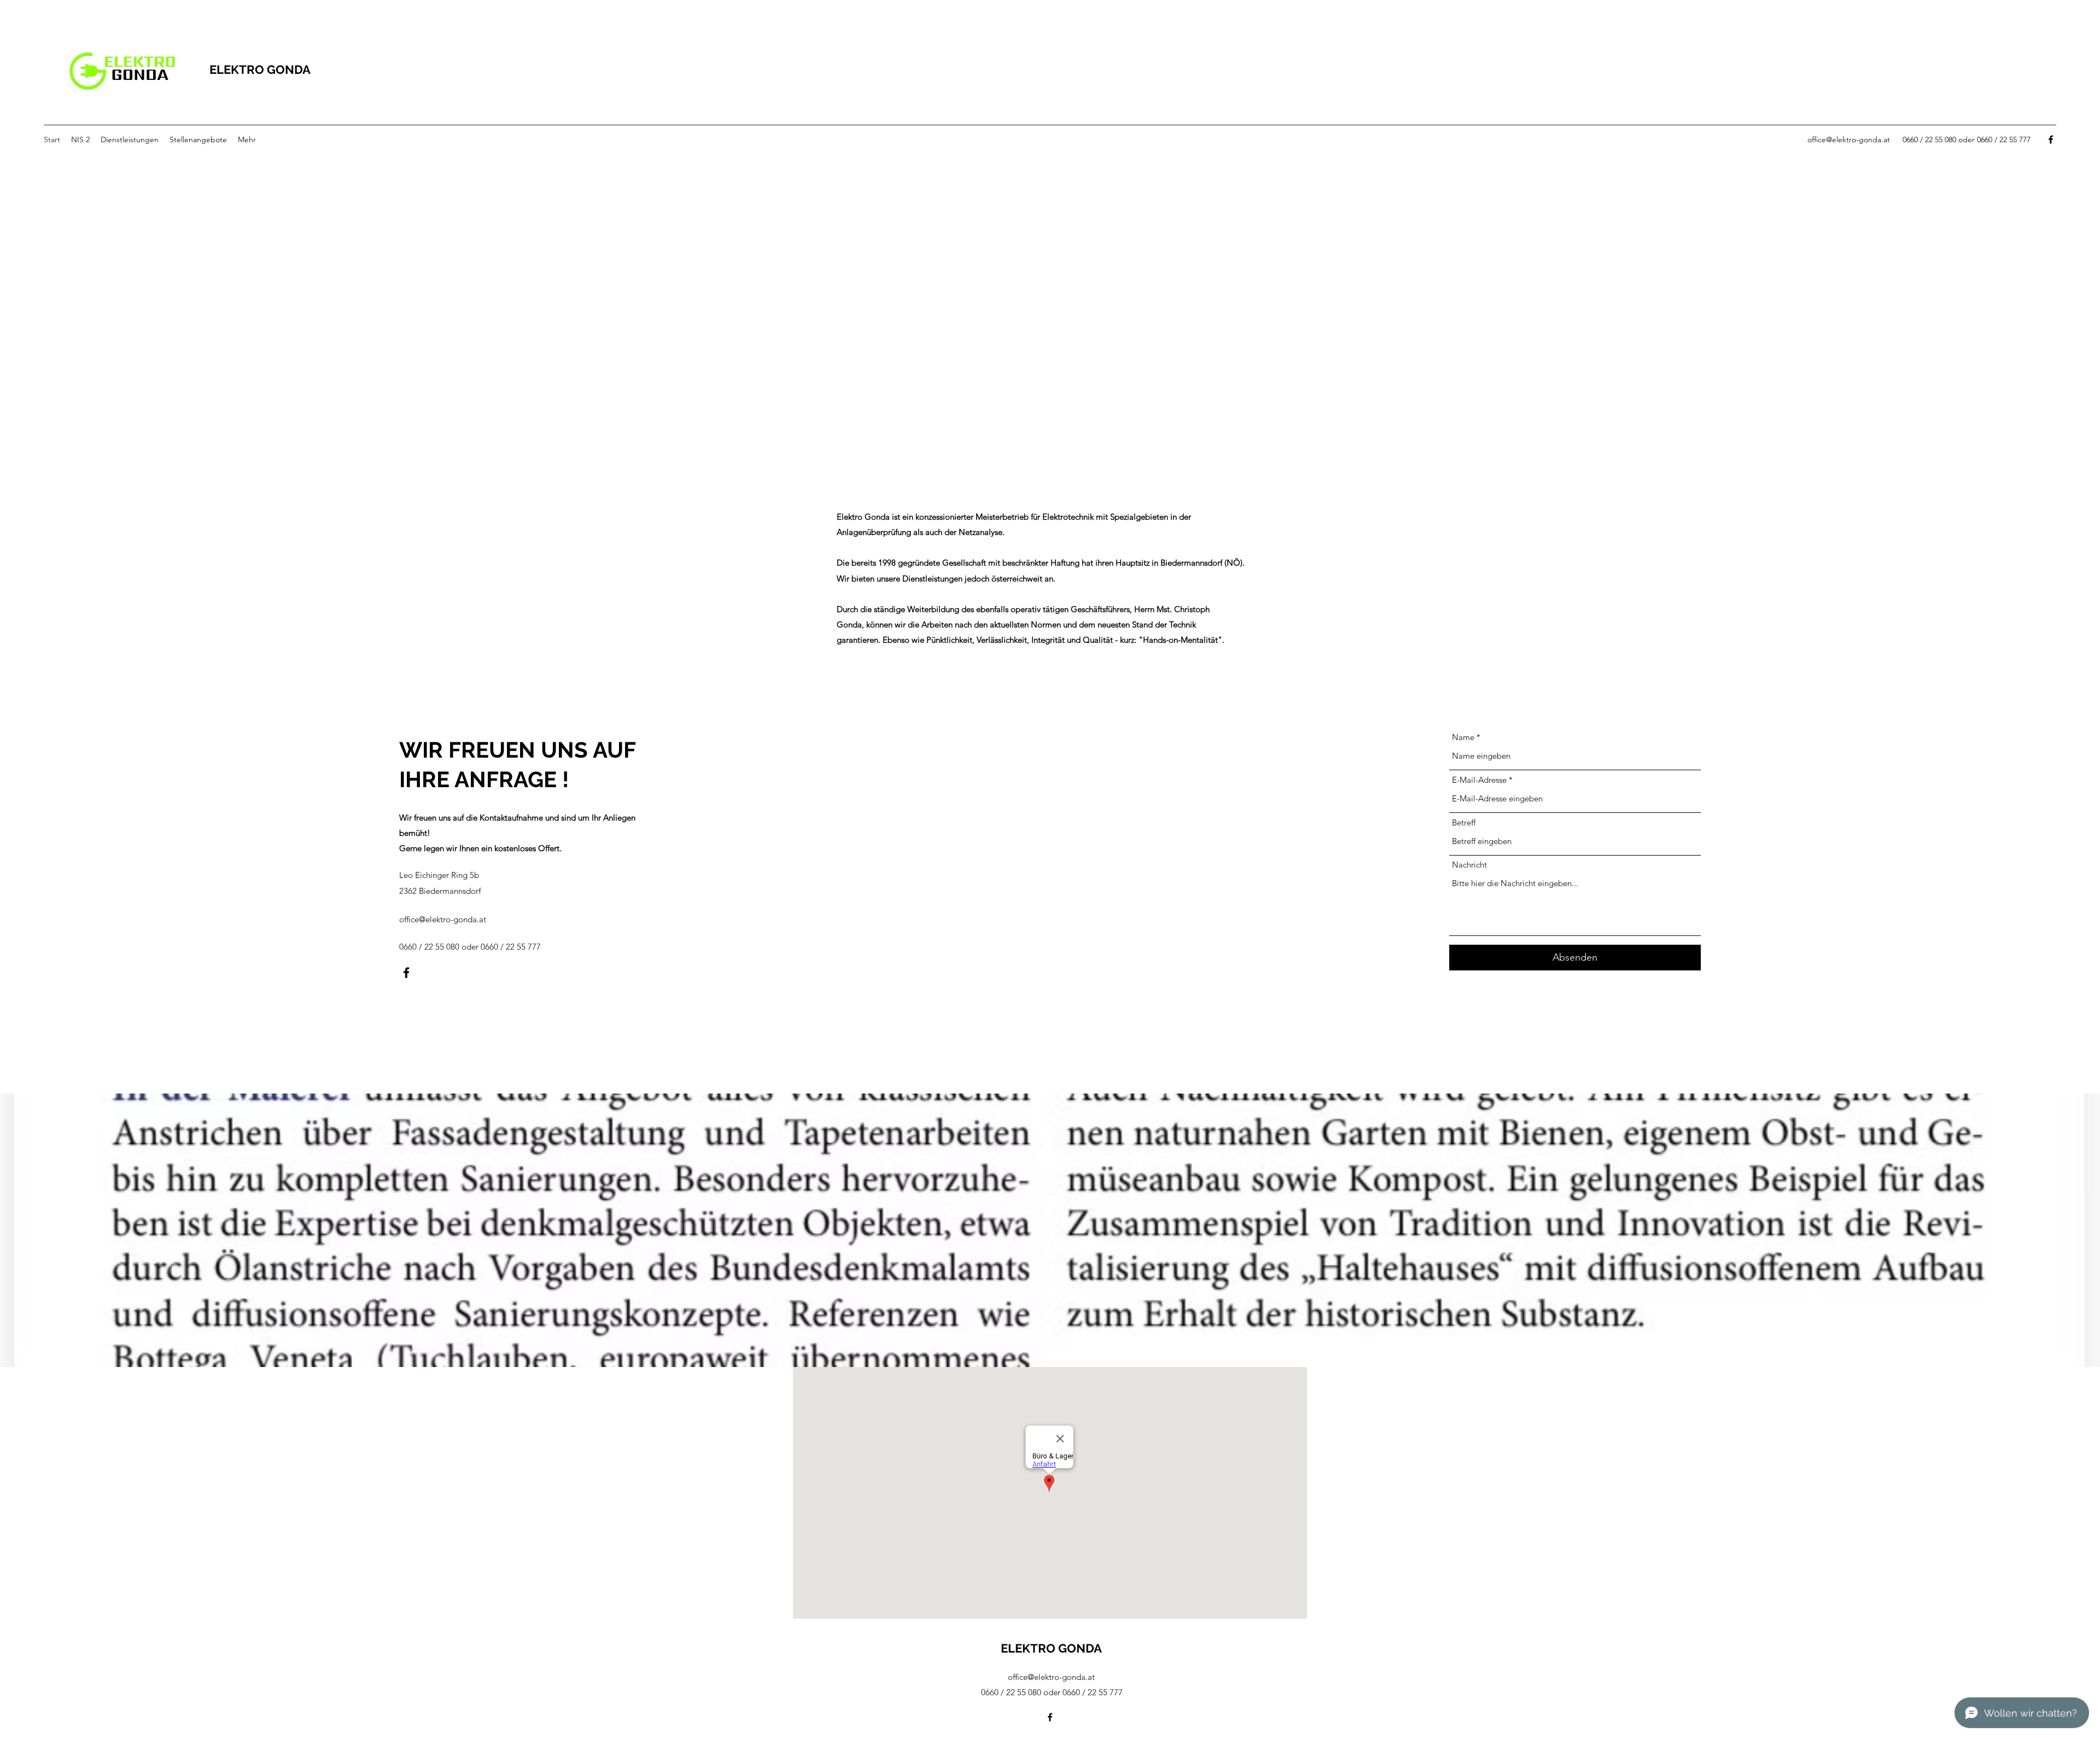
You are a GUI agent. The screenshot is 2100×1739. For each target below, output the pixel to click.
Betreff (1464, 822)
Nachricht (1469, 865)
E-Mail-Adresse (1479, 780)
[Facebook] (2051, 139)
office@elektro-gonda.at (1849, 139)
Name (1463, 737)
